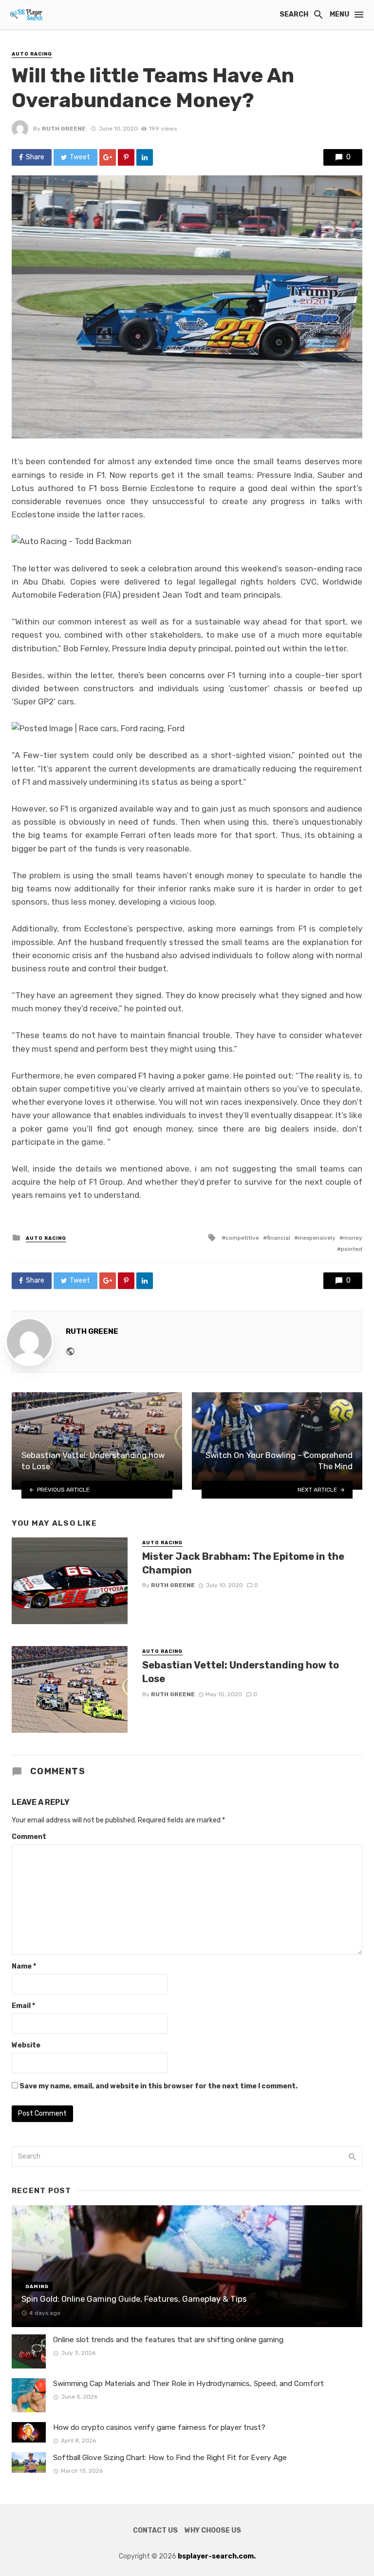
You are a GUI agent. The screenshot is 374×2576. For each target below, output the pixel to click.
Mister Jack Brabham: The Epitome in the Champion (243, 1563)
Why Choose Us (213, 2530)
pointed (352, 1249)
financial (279, 1238)
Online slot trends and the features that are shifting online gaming (168, 2340)
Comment (29, 1837)
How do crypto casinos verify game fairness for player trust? (159, 2427)
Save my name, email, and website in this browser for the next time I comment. (159, 2086)
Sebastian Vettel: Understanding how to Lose (241, 1672)
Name (24, 1966)
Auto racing (32, 54)
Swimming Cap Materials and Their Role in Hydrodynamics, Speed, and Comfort (188, 2384)
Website (26, 2045)
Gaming (37, 2287)
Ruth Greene (64, 129)
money (353, 1238)
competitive (242, 1238)
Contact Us (155, 2530)
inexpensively (317, 1238)
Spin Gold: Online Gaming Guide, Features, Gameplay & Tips (134, 2299)
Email (23, 2006)
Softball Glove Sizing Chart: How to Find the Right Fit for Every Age (170, 2458)
